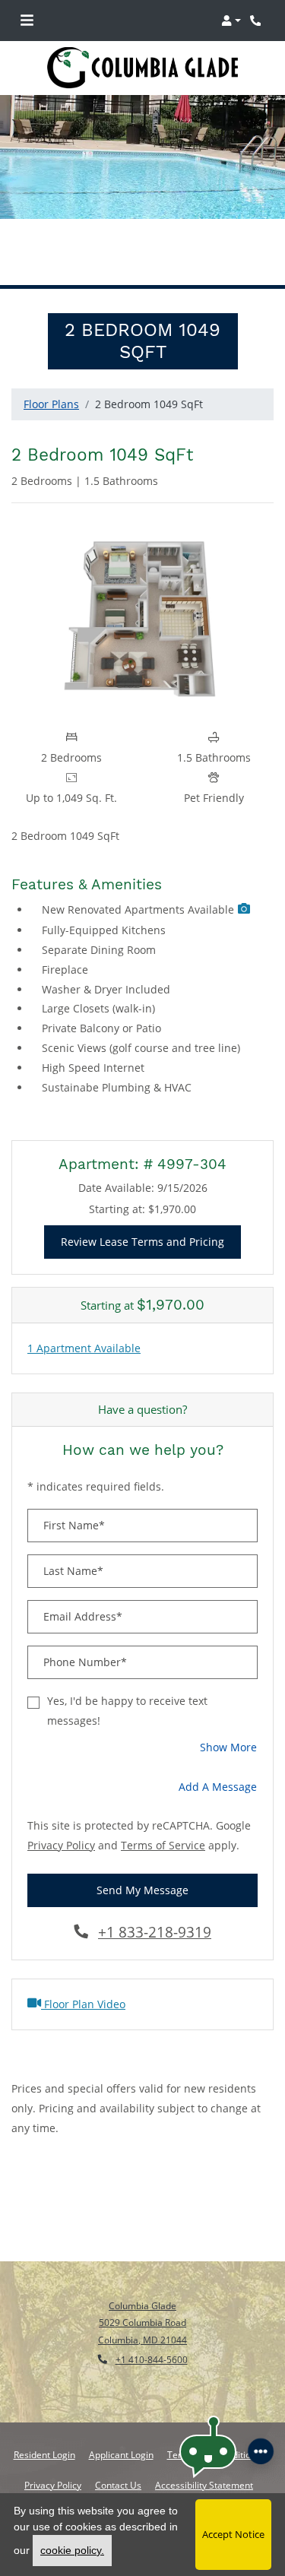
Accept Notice (233, 2534)
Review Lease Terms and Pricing (151, 1241)
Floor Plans (51, 404)
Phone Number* (85, 1662)
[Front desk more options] (260, 2451)
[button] (231, 21)
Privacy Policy (61, 1845)
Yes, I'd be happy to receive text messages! (127, 1711)
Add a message (218, 1787)
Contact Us (118, 2485)
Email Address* (83, 1616)
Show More (229, 1747)
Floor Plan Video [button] (83, 2004)
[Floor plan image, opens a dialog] (142, 618)
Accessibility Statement (204, 2485)
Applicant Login (121, 2454)
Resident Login (44, 2454)
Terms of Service (163, 1845)
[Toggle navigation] (27, 21)
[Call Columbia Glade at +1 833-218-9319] (258, 21)
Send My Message (142, 1890)
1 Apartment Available (84, 1348)
